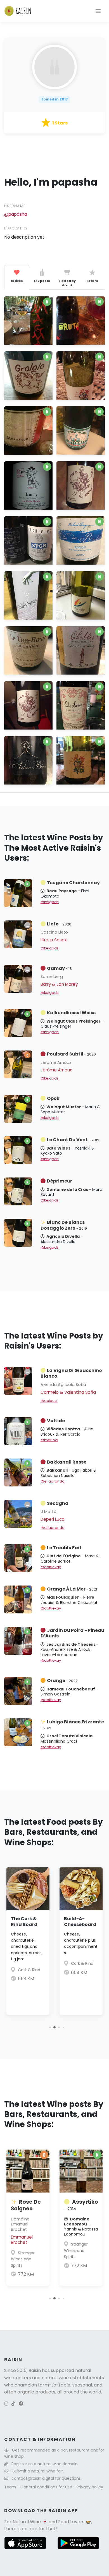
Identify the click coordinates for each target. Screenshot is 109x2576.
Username (15, 206)
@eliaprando (53, 1481)
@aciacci (49, 1401)
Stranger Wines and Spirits (23, 2259)
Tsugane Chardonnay (73, 883)
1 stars (92, 281)
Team (11, 2487)
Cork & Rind (29, 1970)
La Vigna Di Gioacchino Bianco (71, 1373)
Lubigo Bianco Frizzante (72, 1724)
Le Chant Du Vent (73, 1140)
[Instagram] (6, 2404)
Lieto (59, 924)
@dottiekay (51, 1567)
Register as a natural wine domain (45, 2464)
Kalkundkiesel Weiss (71, 1013)
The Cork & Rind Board (24, 1922)
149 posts (42, 281)
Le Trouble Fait (64, 1548)
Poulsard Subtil (71, 1054)
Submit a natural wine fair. (38, 2471)
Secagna (58, 1503)
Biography (16, 228)
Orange (62, 1681)
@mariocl (49, 1440)
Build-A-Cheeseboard (80, 1922)
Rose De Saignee (26, 2205)
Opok (53, 1098)
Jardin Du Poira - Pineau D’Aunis (72, 1633)
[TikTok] (13, 2404)
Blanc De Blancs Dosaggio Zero (64, 1225)
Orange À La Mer (72, 1589)
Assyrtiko (81, 2205)
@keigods (50, 902)
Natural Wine (27, 2522)
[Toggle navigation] (98, 11)
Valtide (56, 1421)
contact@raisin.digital (33, 2478)
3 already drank (67, 283)
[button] (50, 2027)
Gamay (59, 968)
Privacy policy (90, 2487)
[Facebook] (21, 2404)
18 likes (17, 281)
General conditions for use (47, 2487)
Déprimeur (60, 1181)
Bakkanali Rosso (67, 1462)
